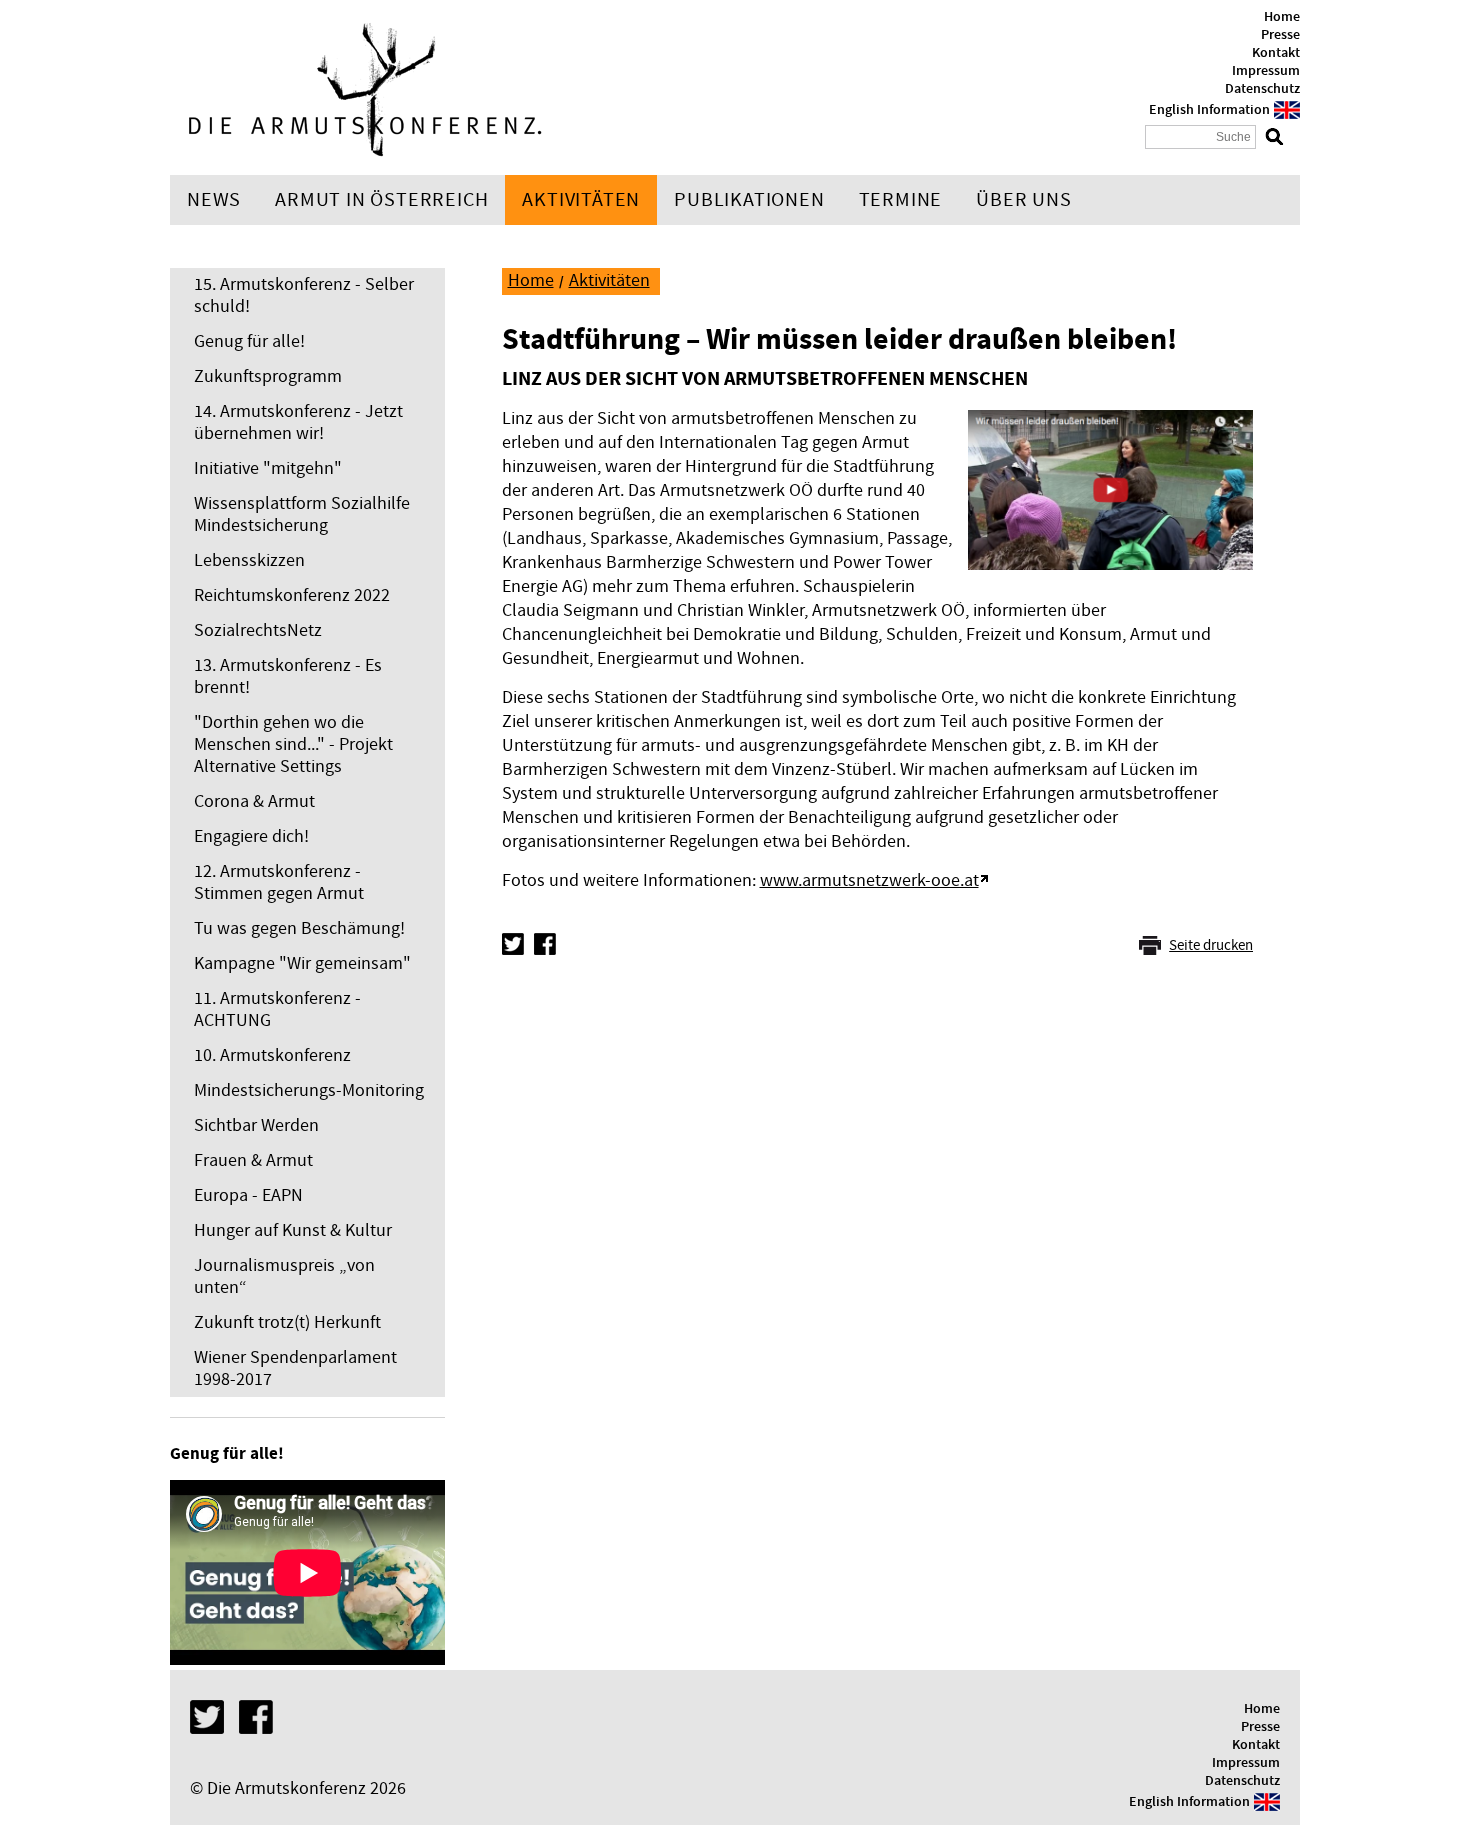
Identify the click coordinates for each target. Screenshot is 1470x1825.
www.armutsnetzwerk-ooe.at (869, 880)
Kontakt (1276, 53)
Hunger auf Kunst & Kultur (293, 1230)
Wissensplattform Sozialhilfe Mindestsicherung (302, 514)
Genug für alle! (249, 341)
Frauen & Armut (253, 1160)
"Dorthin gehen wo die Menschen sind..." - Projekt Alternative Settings (293, 744)
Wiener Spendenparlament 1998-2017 (295, 1368)
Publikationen (749, 200)
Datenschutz (1262, 89)
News (214, 200)
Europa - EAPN (248, 1195)
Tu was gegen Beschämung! (299, 928)
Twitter (513, 944)
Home (1282, 17)
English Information (1209, 110)
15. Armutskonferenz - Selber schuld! (304, 295)
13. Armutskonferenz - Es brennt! (288, 676)
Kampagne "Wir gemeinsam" (302, 963)
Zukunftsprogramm (268, 376)
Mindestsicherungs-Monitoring (309, 1090)
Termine (901, 200)
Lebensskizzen (249, 560)
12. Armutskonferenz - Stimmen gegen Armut (279, 882)
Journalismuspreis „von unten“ (284, 1276)
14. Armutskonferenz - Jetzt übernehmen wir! (298, 422)
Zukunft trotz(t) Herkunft (287, 1322)
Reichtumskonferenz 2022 (292, 595)
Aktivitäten (581, 200)
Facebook (545, 944)
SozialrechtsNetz (258, 630)
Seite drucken (1211, 945)
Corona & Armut (254, 801)
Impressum (1266, 71)
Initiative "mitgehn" (268, 468)
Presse (1280, 35)
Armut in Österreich (381, 200)
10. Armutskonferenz (272, 1055)
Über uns (1023, 200)
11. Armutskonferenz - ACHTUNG (277, 1009)
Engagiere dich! (251, 836)
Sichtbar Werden (256, 1125)
